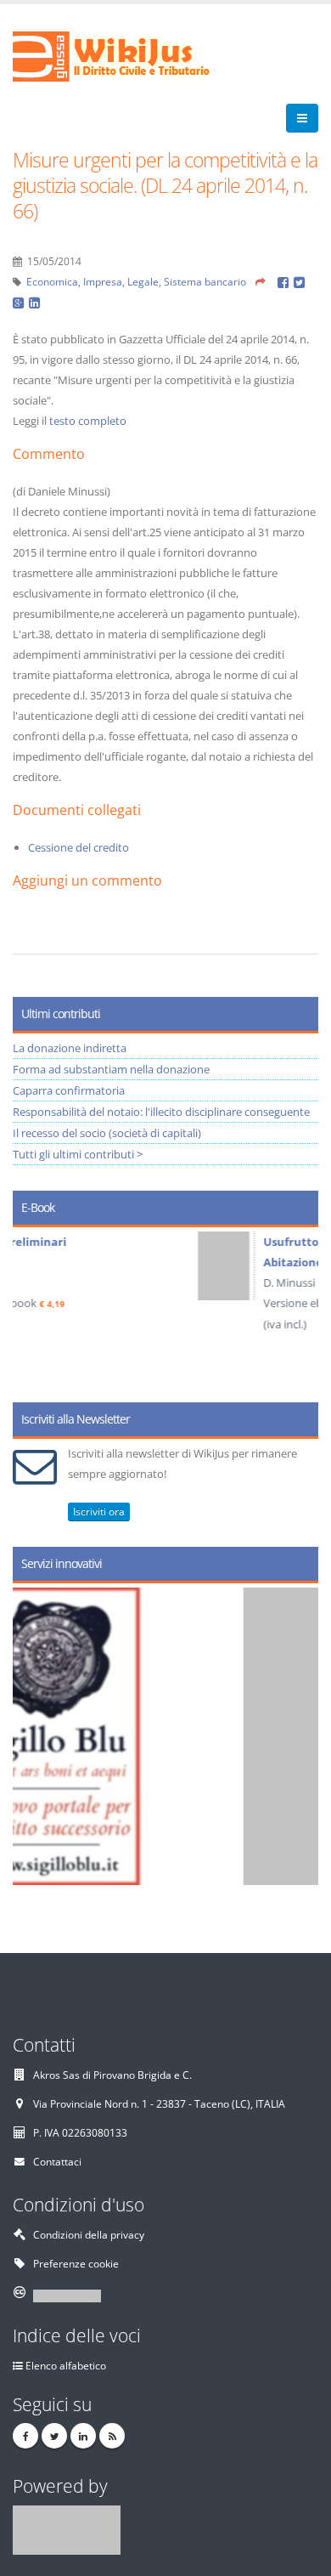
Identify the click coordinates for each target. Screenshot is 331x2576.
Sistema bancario (205, 281)
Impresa (103, 281)
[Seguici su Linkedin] (83, 2436)
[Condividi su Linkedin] (36, 302)
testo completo (88, 421)
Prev (32, 1309)
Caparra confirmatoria (69, 1090)
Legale (143, 281)
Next (299, 1309)
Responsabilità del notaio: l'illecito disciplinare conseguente (161, 1112)
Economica (52, 281)
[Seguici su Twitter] (54, 2436)
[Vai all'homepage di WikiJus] (125, 55)
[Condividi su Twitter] (300, 281)
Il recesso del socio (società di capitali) (107, 1133)
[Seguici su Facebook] (25, 2436)
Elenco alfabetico (66, 2365)
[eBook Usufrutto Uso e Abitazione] (59, 1266)
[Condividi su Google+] (21, 302)
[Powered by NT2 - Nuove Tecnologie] (67, 2528)
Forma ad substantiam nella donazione (111, 1069)
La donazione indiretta (70, 1048)
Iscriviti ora (99, 1512)
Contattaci (57, 2161)
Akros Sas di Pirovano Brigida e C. (112, 2075)
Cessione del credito (79, 847)
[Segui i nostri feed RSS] (112, 2436)
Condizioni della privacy (89, 2234)
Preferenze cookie (76, 2263)
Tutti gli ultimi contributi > (78, 1154)
